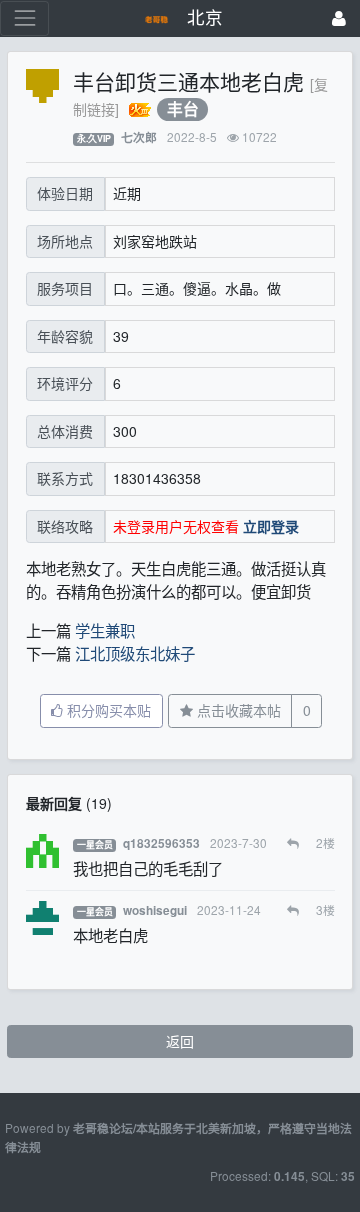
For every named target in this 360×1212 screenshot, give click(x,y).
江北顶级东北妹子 (135, 653)
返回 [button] (180, 1041)
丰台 (183, 109)
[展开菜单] (24, 18)
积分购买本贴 (107, 710)
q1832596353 (161, 843)
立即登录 (271, 526)
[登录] (339, 18)
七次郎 (139, 137)
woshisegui (155, 910)
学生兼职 (105, 630)
